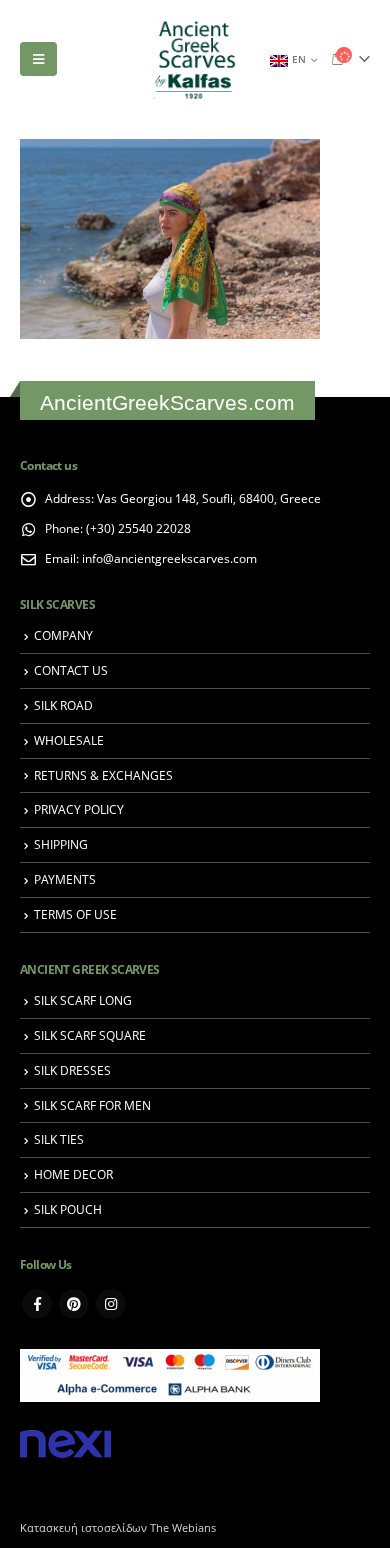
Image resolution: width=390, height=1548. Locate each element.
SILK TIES (59, 1139)
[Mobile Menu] (38, 59)
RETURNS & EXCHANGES (103, 775)
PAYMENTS (65, 879)
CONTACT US (71, 670)
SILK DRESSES (72, 1070)
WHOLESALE (69, 740)
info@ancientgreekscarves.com (169, 558)
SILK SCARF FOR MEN (92, 1105)
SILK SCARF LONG (83, 1000)
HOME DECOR (73, 1174)
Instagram (111, 1304)
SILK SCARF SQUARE (90, 1035)
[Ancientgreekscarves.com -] (195, 59)
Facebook (37, 1304)
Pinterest (74, 1304)
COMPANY (63, 635)
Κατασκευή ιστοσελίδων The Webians (118, 1528)
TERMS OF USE (75, 914)
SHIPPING (61, 844)
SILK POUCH (68, 1209)
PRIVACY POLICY (79, 809)
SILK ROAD (63, 705)
